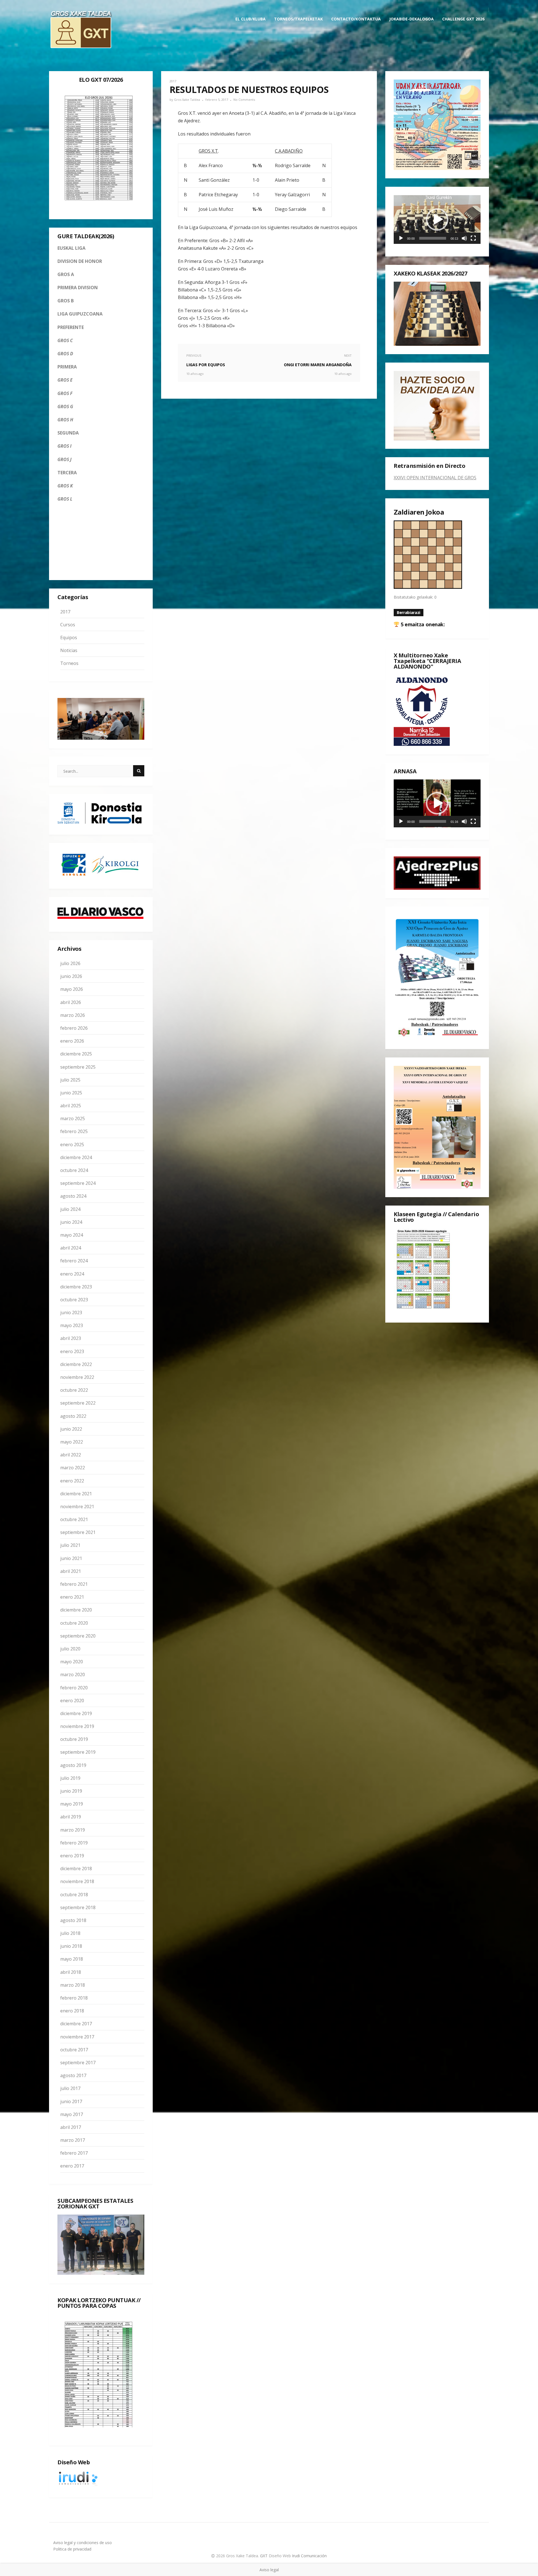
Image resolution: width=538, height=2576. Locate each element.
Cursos (68, 625)
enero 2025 (72, 1145)
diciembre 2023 (76, 1287)
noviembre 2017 (77, 2037)
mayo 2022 (72, 1442)
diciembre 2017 (76, 2024)
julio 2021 (70, 1545)
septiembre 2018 (78, 1907)
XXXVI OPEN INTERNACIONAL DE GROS (435, 478)
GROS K (65, 486)
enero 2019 (72, 1856)
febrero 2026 (74, 1028)
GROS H (65, 420)
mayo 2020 (72, 1662)
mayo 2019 (72, 1804)
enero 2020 (72, 1701)
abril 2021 (71, 1571)
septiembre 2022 (78, 1403)
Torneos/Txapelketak (298, 19)
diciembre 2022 (76, 1364)
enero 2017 (72, 2166)
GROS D (65, 354)
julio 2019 (70, 1778)
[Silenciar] (464, 238)
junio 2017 (71, 2101)
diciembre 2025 (76, 1054)
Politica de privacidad (72, 2549)
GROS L (65, 499)
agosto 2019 (73, 1765)
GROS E (65, 380)
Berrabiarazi (409, 612)
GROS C (65, 340)
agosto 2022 (73, 1416)
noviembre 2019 (77, 1726)
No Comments (244, 100)
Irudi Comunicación (309, 2556)
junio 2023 (71, 1312)
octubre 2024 (74, 1170)
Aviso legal (269, 2570)
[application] (437, 219)
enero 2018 (72, 2011)
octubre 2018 (74, 1895)
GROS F (65, 393)
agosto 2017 (73, 2075)
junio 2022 (71, 1429)
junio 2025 (71, 1093)
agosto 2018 (73, 1920)
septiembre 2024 (78, 1183)
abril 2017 (71, 2127)
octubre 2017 (74, 2050)
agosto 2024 (73, 1196)
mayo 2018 (72, 1959)
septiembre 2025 (78, 1067)
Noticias (69, 650)
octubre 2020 (74, 1623)
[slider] (433, 238)
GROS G (65, 407)
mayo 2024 (72, 1235)
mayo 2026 (72, 989)
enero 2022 (72, 1481)
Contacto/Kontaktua (356, 19)
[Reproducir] (401, 238)
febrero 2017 (74, 2153)
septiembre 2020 (78, 1636)
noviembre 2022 (77, 1377)
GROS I (64, 446)
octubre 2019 (74, 1739)
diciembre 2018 (76, 1869)
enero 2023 (72, 1351)
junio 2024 (71, 1222)
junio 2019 (71, 1791)
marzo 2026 (73, 1015)
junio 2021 (71, 1558)
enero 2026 (72, 1041)
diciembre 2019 (76, 1713)
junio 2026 (71, 976)
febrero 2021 (74, 1584)
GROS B (66, 301)
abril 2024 (71, 1248)
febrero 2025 (74, 1131)
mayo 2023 (72, 1325)
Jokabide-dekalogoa (411, 19)
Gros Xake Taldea (187, 100)
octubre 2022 (74, 1390)
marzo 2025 (73, 1118)
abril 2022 (71, 1455)
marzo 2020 (73, 1674)
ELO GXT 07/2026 (101, 80)
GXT (264, 2556)
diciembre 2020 (76, 1610)
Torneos (69, 663)
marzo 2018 (73, 1985)
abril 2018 (71, 1972)
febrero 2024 (74, 1261)
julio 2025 (70, 1080)
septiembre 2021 (78, 1532)
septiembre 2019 (78, 1752)
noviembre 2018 (77, 1881)
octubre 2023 (74, 1300)
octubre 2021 (74, 1519)
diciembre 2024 (76, 1157)
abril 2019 (71, 1817)
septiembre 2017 (78, 2063)
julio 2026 (70, 963)
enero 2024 (72, 1274)
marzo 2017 (73, 2140)
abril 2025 (71, 1106)
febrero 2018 (74, 1998)
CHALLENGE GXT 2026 (463, 19)
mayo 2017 (72, 2114)
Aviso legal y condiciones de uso (83, 2543)
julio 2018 (70, 1933)
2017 (65, 612)
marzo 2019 (73, 1830)
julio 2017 (70, 2088)
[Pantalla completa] (473, 238)
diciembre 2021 (76, 1494)
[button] (437, 219)
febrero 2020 (74, 1688)
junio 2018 (71, 1946)
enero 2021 (72, 1597)
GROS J (64, 459)
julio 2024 (70, 1209)
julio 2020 (70, 1649)
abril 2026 (71, 1002)
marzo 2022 (73, 1468)
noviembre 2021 (77, 1507)
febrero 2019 (74, 1843)
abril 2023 (71, 1338)
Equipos (69, 637)
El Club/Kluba (251, 19)
